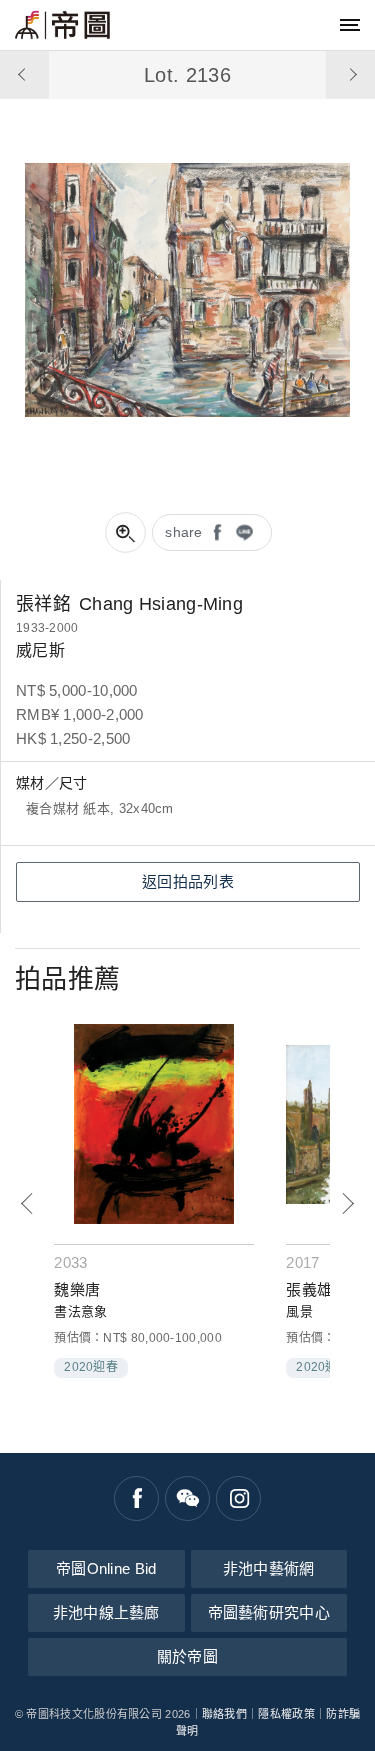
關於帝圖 (187, 1656)
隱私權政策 (286, 1714)
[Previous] (27, 1203)
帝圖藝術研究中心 (269, 1612)
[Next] (347, 1203)
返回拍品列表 (188, 881)
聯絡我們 (224, 1714)
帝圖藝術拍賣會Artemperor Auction (62, 25)
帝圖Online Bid (106, 1568)
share (184, 532)
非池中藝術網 (269, 1568)
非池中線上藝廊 (106, 1612)
